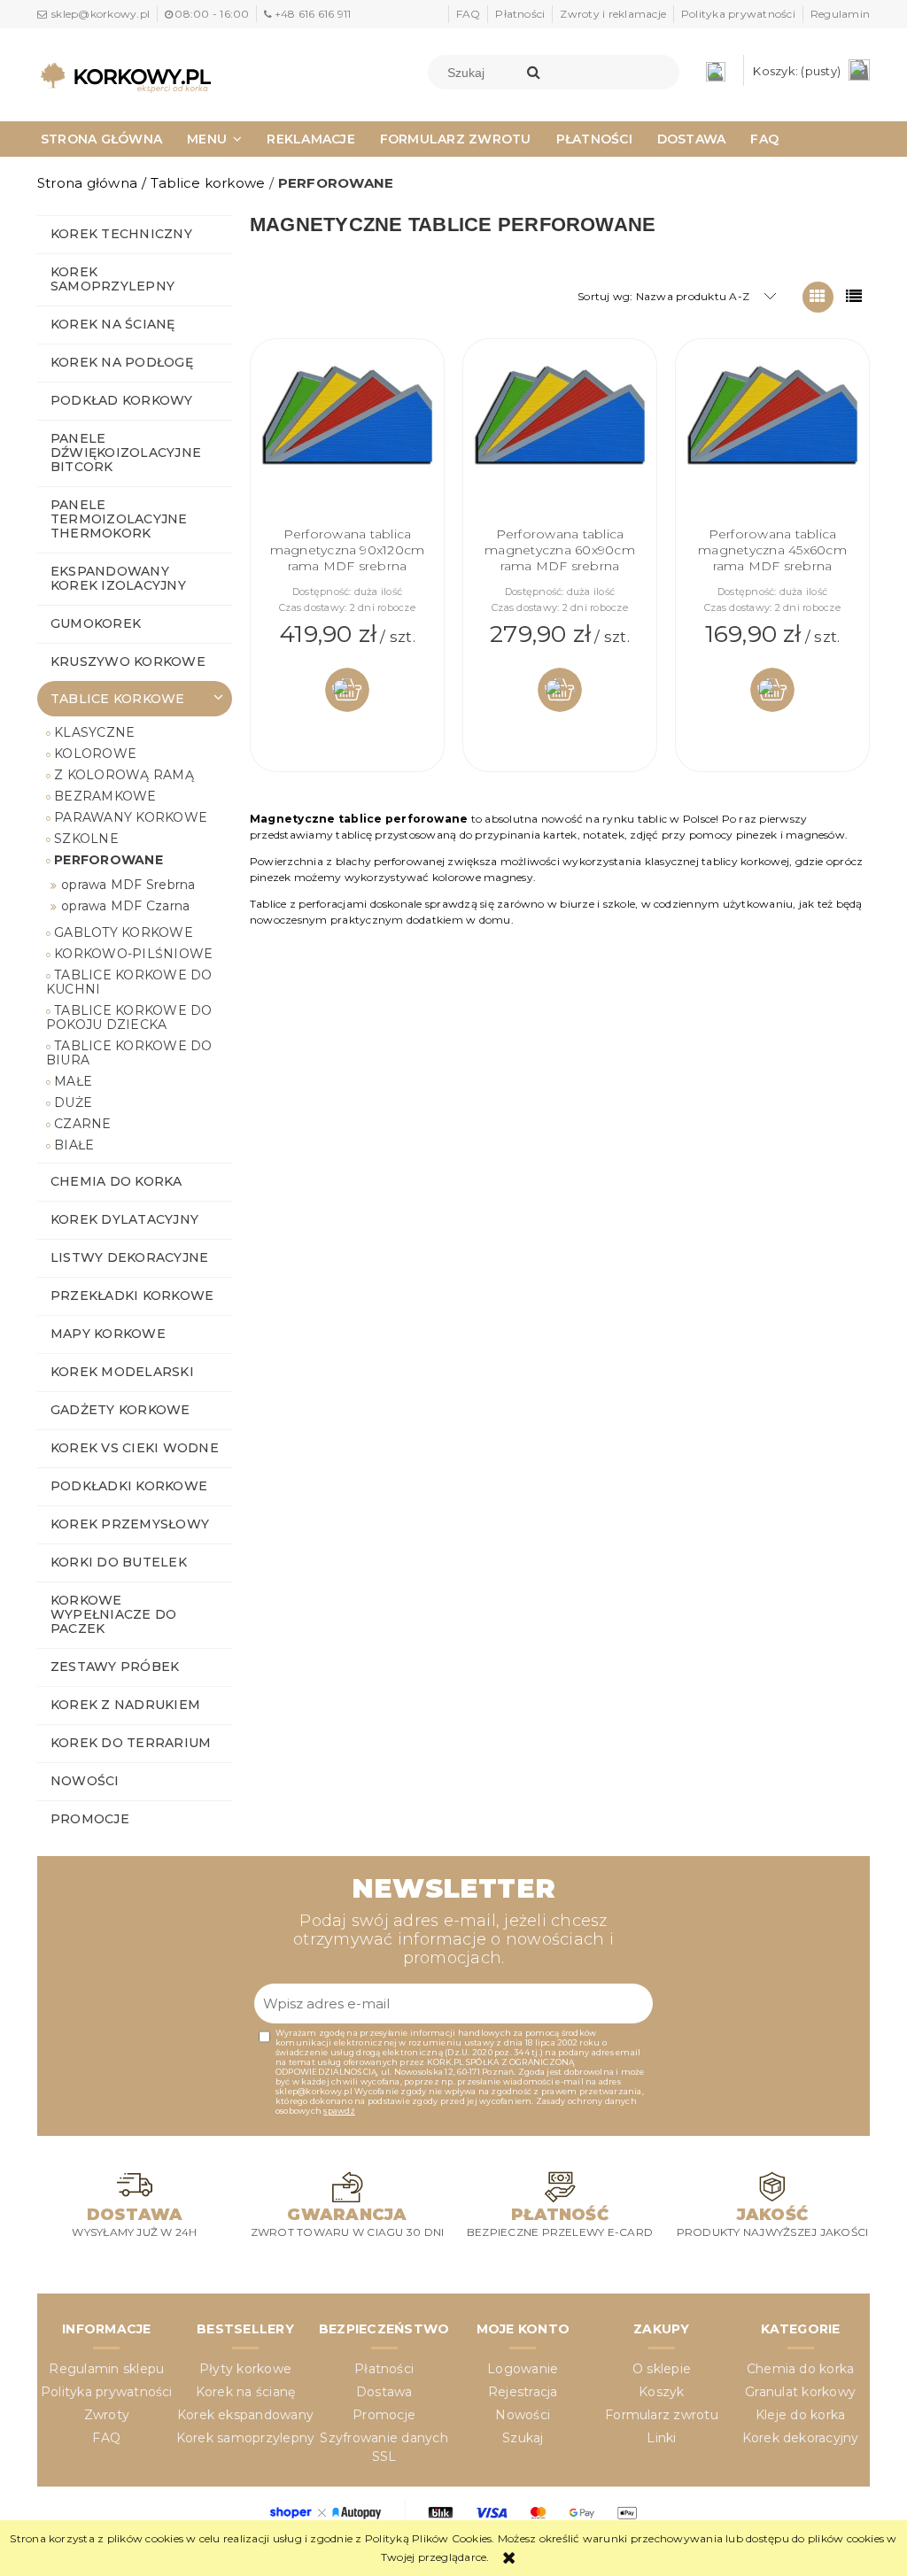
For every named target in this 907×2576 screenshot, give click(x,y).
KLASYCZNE (94, 732)
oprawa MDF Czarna (125, 906)
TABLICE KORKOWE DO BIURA (129, 1053)
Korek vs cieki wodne (135, 1448)
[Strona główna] (126, 77)
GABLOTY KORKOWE (124, 932)
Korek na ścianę (113, 324)
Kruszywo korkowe (128, 661)
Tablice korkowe (118, 699)
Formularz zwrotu (662, 2415)
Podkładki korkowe (129, 1486)
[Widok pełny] (854, 297)
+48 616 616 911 (313, 14)
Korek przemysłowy (130, 1524)
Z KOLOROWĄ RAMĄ (124, 775)
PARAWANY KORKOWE (131, 817)
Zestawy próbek (115, 1667)
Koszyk (661, 2392)
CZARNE (82, 1124)
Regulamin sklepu (106, 2369)
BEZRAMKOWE (105, 796)
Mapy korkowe (108, 1334)
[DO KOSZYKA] (347, 690)
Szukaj (523, 2438)
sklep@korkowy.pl (101, 14)
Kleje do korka (800, 2415)
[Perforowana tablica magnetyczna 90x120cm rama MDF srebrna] (347, 437)
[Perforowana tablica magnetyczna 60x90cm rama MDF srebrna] (560, 437)
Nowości (85, 1781)
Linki (661, 2438)
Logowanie (523, 2369)
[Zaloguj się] (720, 70)
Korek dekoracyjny (801, 2438)
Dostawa (384, 2392)
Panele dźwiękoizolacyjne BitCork (126, 453)
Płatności (520, 14)
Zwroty (107, 2415)
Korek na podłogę (122, 362)
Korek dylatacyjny (124, 1219)
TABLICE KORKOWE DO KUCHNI (129, 982)
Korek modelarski (122, 1372)
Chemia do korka (116, 1181)
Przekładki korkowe (132, 1296)
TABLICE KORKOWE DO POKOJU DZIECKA (129, 1017)
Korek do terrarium (131, 1743)
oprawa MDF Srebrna (128, 885)
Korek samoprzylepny (112, 279)
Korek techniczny (121, 234)
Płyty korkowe (245, 2369)
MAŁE (73, 1081)
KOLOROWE (95, 754)
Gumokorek (96, 623)
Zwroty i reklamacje (613, 14)
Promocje (90, 1819)
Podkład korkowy (122, 400)
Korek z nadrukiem (125, 1705)
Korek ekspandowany (245, 2415)
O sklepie (662, 2369)
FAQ (469, 14)
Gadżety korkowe (120, 1410)
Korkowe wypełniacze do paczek (113, 1614)
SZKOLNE (86, 839)
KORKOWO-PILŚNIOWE (133, 954)
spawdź (339, 2111)
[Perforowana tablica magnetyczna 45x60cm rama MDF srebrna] (772, 437)
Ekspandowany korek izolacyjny (118, 578)
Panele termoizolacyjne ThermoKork (119, 519)
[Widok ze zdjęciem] (818, 297)
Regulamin (840, 14)
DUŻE (73, 1102)
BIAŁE (74, 1145)
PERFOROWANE (109, 860)
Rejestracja (523, 2392)
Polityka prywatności (738, 14)
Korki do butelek (119, 1562)
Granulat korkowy (800, 2392)
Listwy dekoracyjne (129, 1257)
